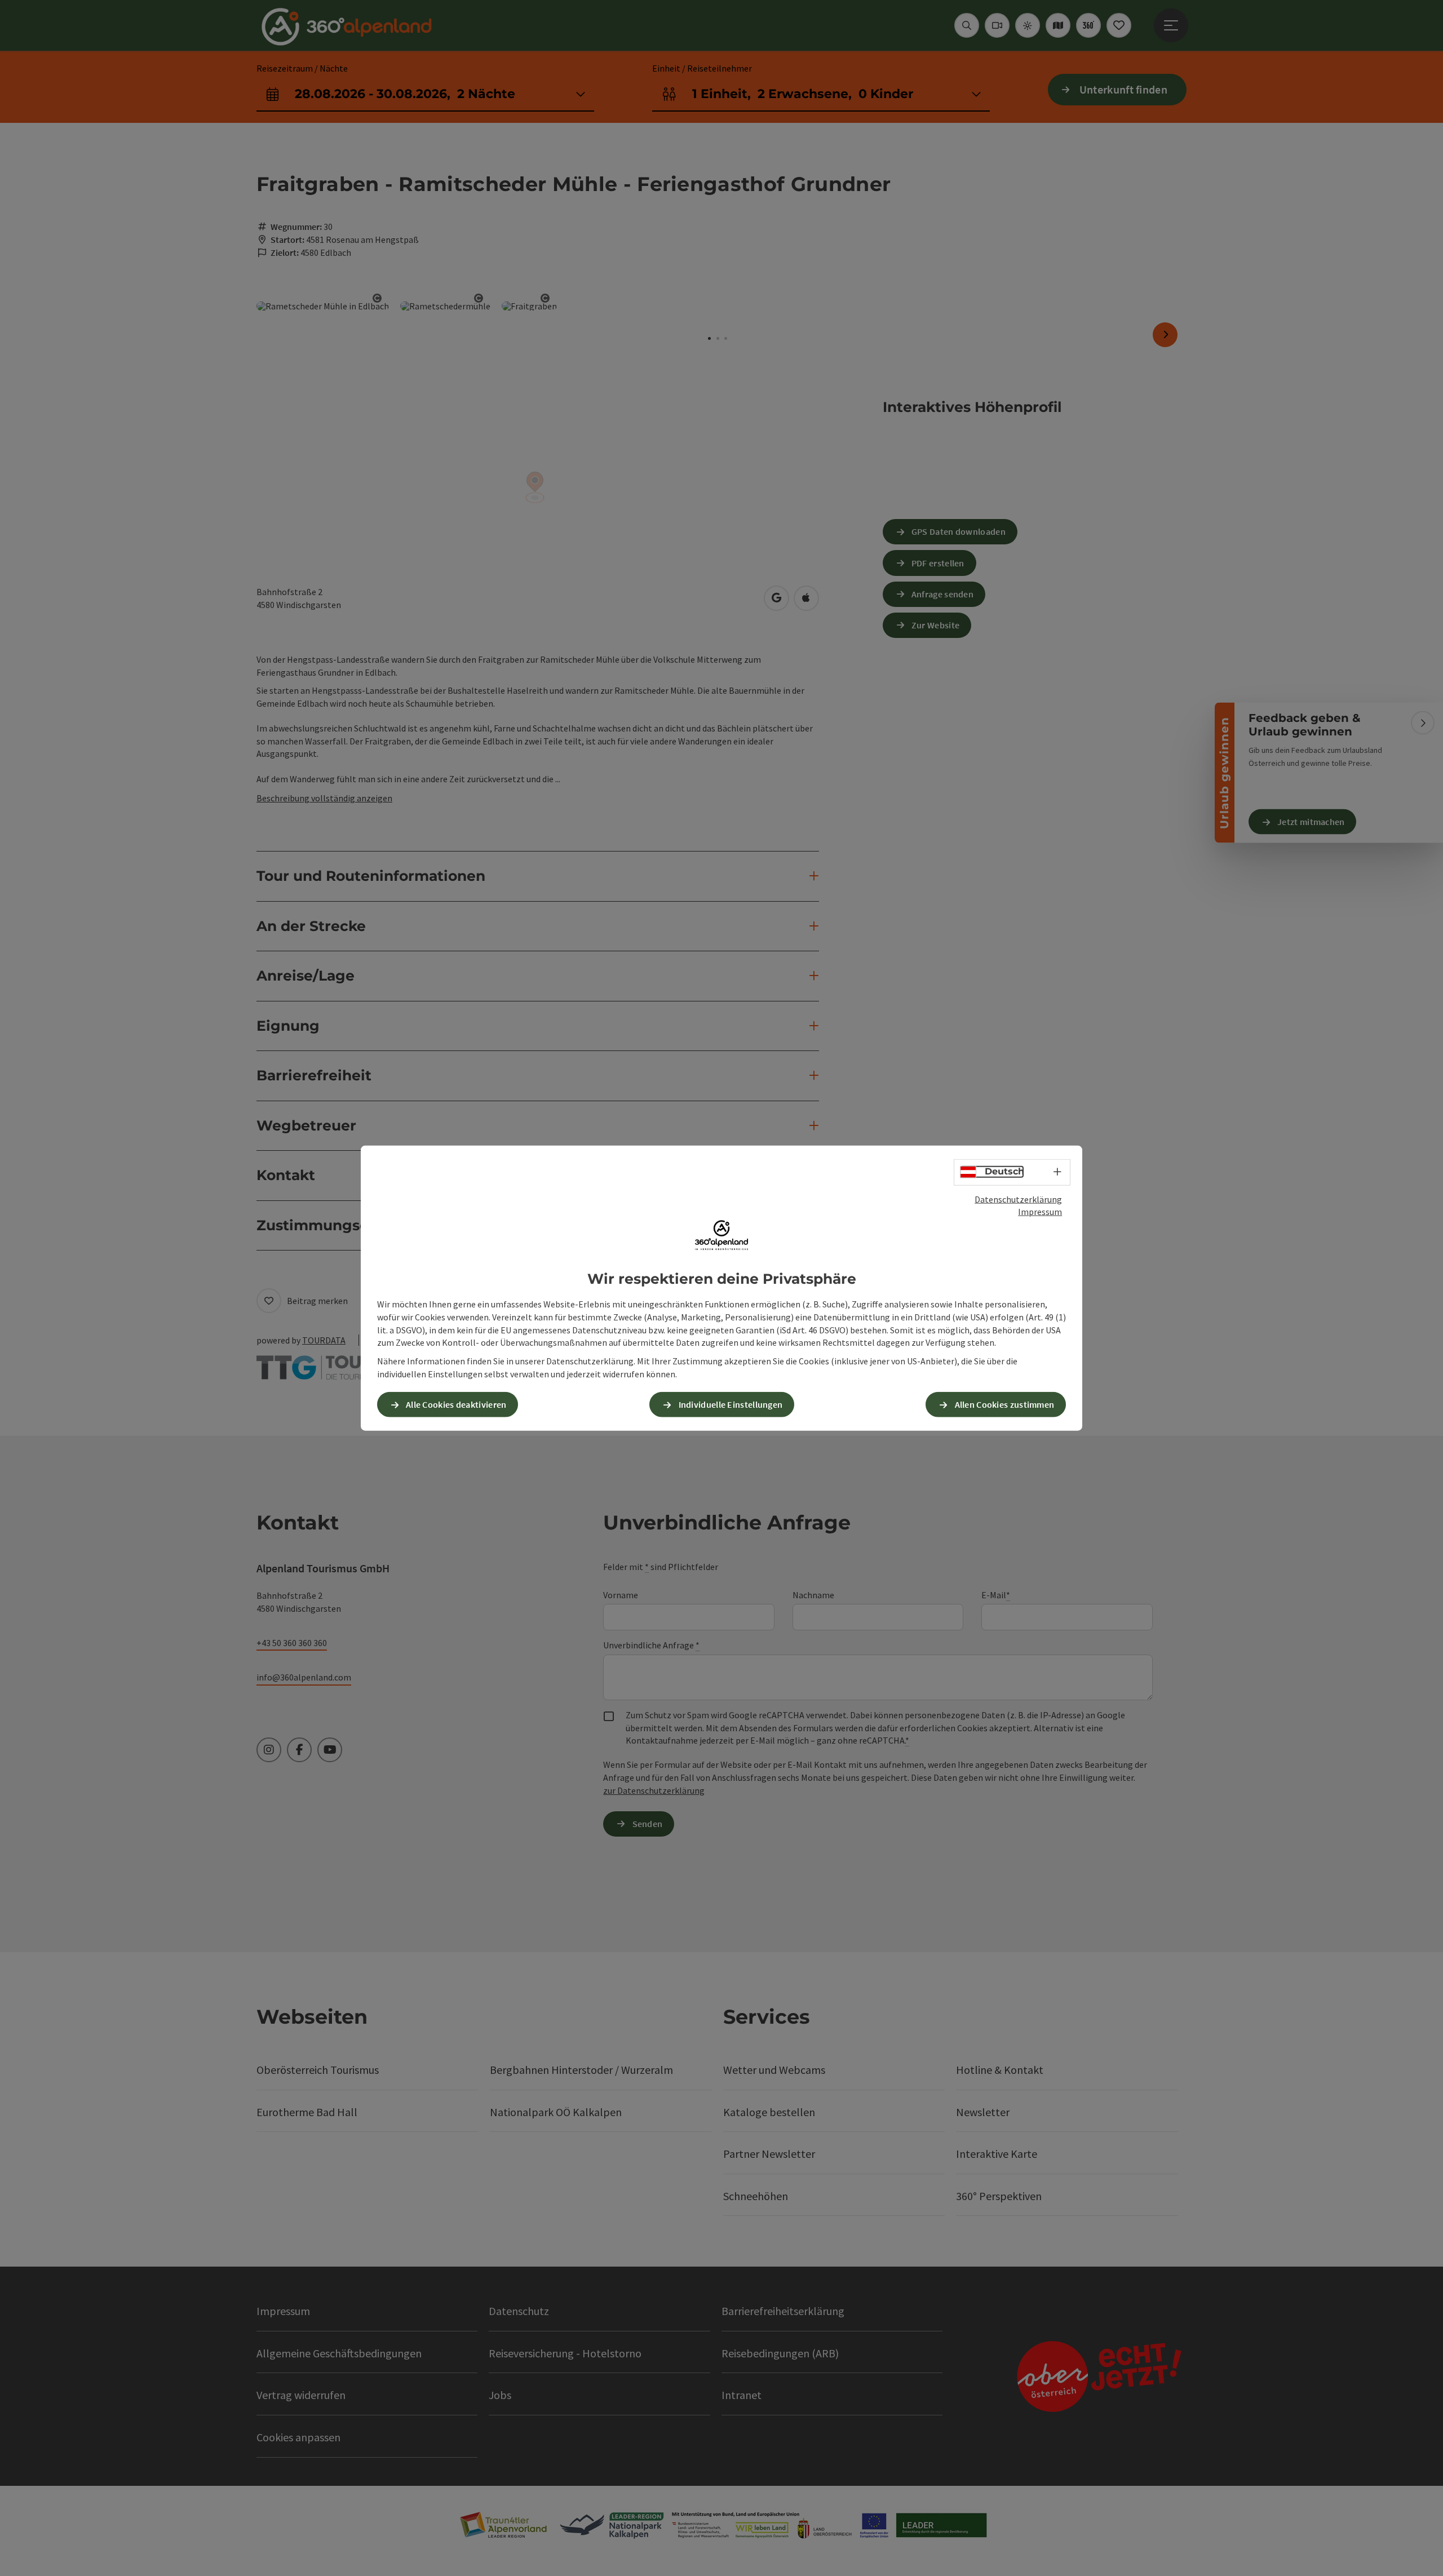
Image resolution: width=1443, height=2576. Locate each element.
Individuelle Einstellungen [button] (731, 1404)
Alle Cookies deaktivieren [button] (456, 1404)
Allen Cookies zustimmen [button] (1005, 1404)
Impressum (1040, 1212)
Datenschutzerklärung (1018, 1199)
